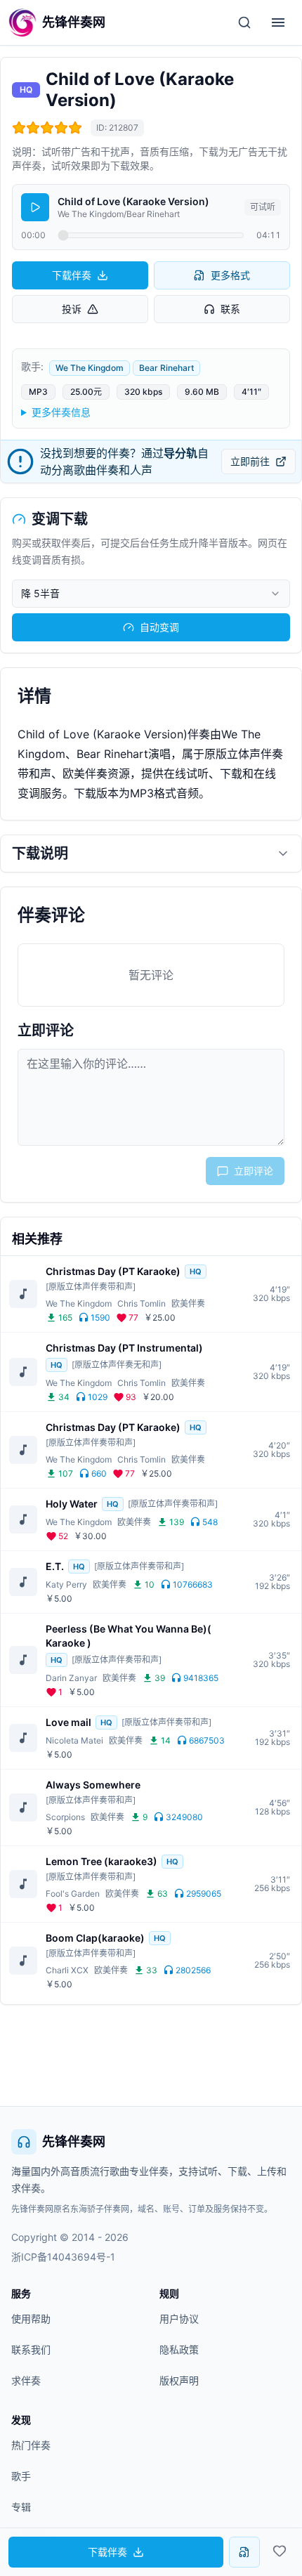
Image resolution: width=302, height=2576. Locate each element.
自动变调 (159, 627)
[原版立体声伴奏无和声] (117, 1365)
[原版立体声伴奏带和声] (91, 1287)
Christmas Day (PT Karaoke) (113, 1271)
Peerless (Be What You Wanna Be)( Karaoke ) (129, 1636)
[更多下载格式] (244, 2552)
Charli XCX (67, 1970)
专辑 (21, 2507)
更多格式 (230, 275)
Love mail (68, 1722)
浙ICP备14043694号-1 (63, 2257)
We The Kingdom (90, 368)
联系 (230, 309)
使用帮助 (31, 2319)
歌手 (21, 2476)
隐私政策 (179, 2349)
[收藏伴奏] (280, 2551)
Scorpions (65, 1817)
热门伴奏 (31, 2445)
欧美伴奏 (188, 1303)
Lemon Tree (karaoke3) (101, 1861)
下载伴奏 (72, 275)
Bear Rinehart (166, 368)
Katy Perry (66, 1584)
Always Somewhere (93, 1785)
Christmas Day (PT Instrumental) (124, 1348)
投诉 (72, 309)
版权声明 (179, 2380)
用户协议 (179, 2319)
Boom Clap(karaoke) (95, 1938)
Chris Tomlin (142, 1303)
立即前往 (250, 461)
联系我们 (31, 2349)
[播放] (35, 207)
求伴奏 (26, 2380)
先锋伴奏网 (74, 2142)
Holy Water (72, 1504)
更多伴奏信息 (61, 412)
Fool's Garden (73, 1894)
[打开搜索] (244, 22)
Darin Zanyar (71, 1678)
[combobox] (151, 594)
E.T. (55, 1566)
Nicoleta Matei (74, 1740)
